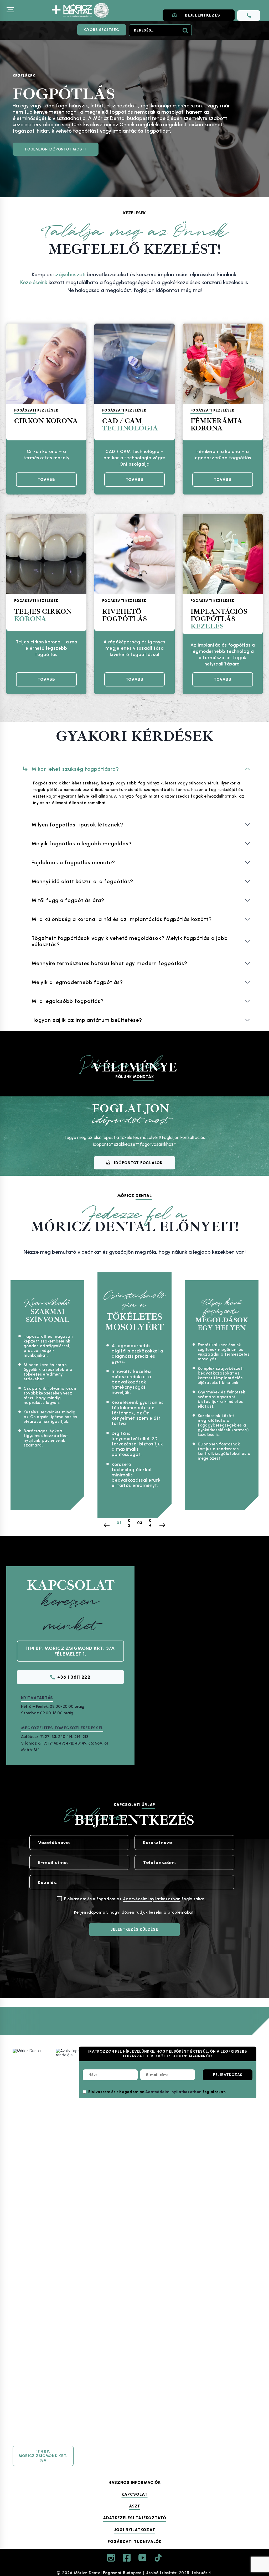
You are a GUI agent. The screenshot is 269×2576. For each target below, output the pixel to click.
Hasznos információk (135, 2483)
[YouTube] (142, 2558)
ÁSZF (135, 2506)
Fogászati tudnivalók (135, 2542)
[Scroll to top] (253, 2518)
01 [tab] (119, 1523)
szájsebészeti (70, 274)
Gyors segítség (102, 30)
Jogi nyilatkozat (135, 2530)
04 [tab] (150, 1523)
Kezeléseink (34, 282)
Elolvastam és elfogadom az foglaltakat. (157, 2092)
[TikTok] (158, 2558)
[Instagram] (111, 2558)
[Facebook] (127, 2558)
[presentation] (46, 364)
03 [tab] (140, 1523)
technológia (130, 425)
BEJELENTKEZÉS (203, 15)
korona (43, 615)
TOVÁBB (48, 482)
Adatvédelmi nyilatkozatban (152, 1899)
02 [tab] (129, 1523)
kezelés (219, 619)
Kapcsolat (135, 2495)
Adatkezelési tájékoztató (135, 2518)
